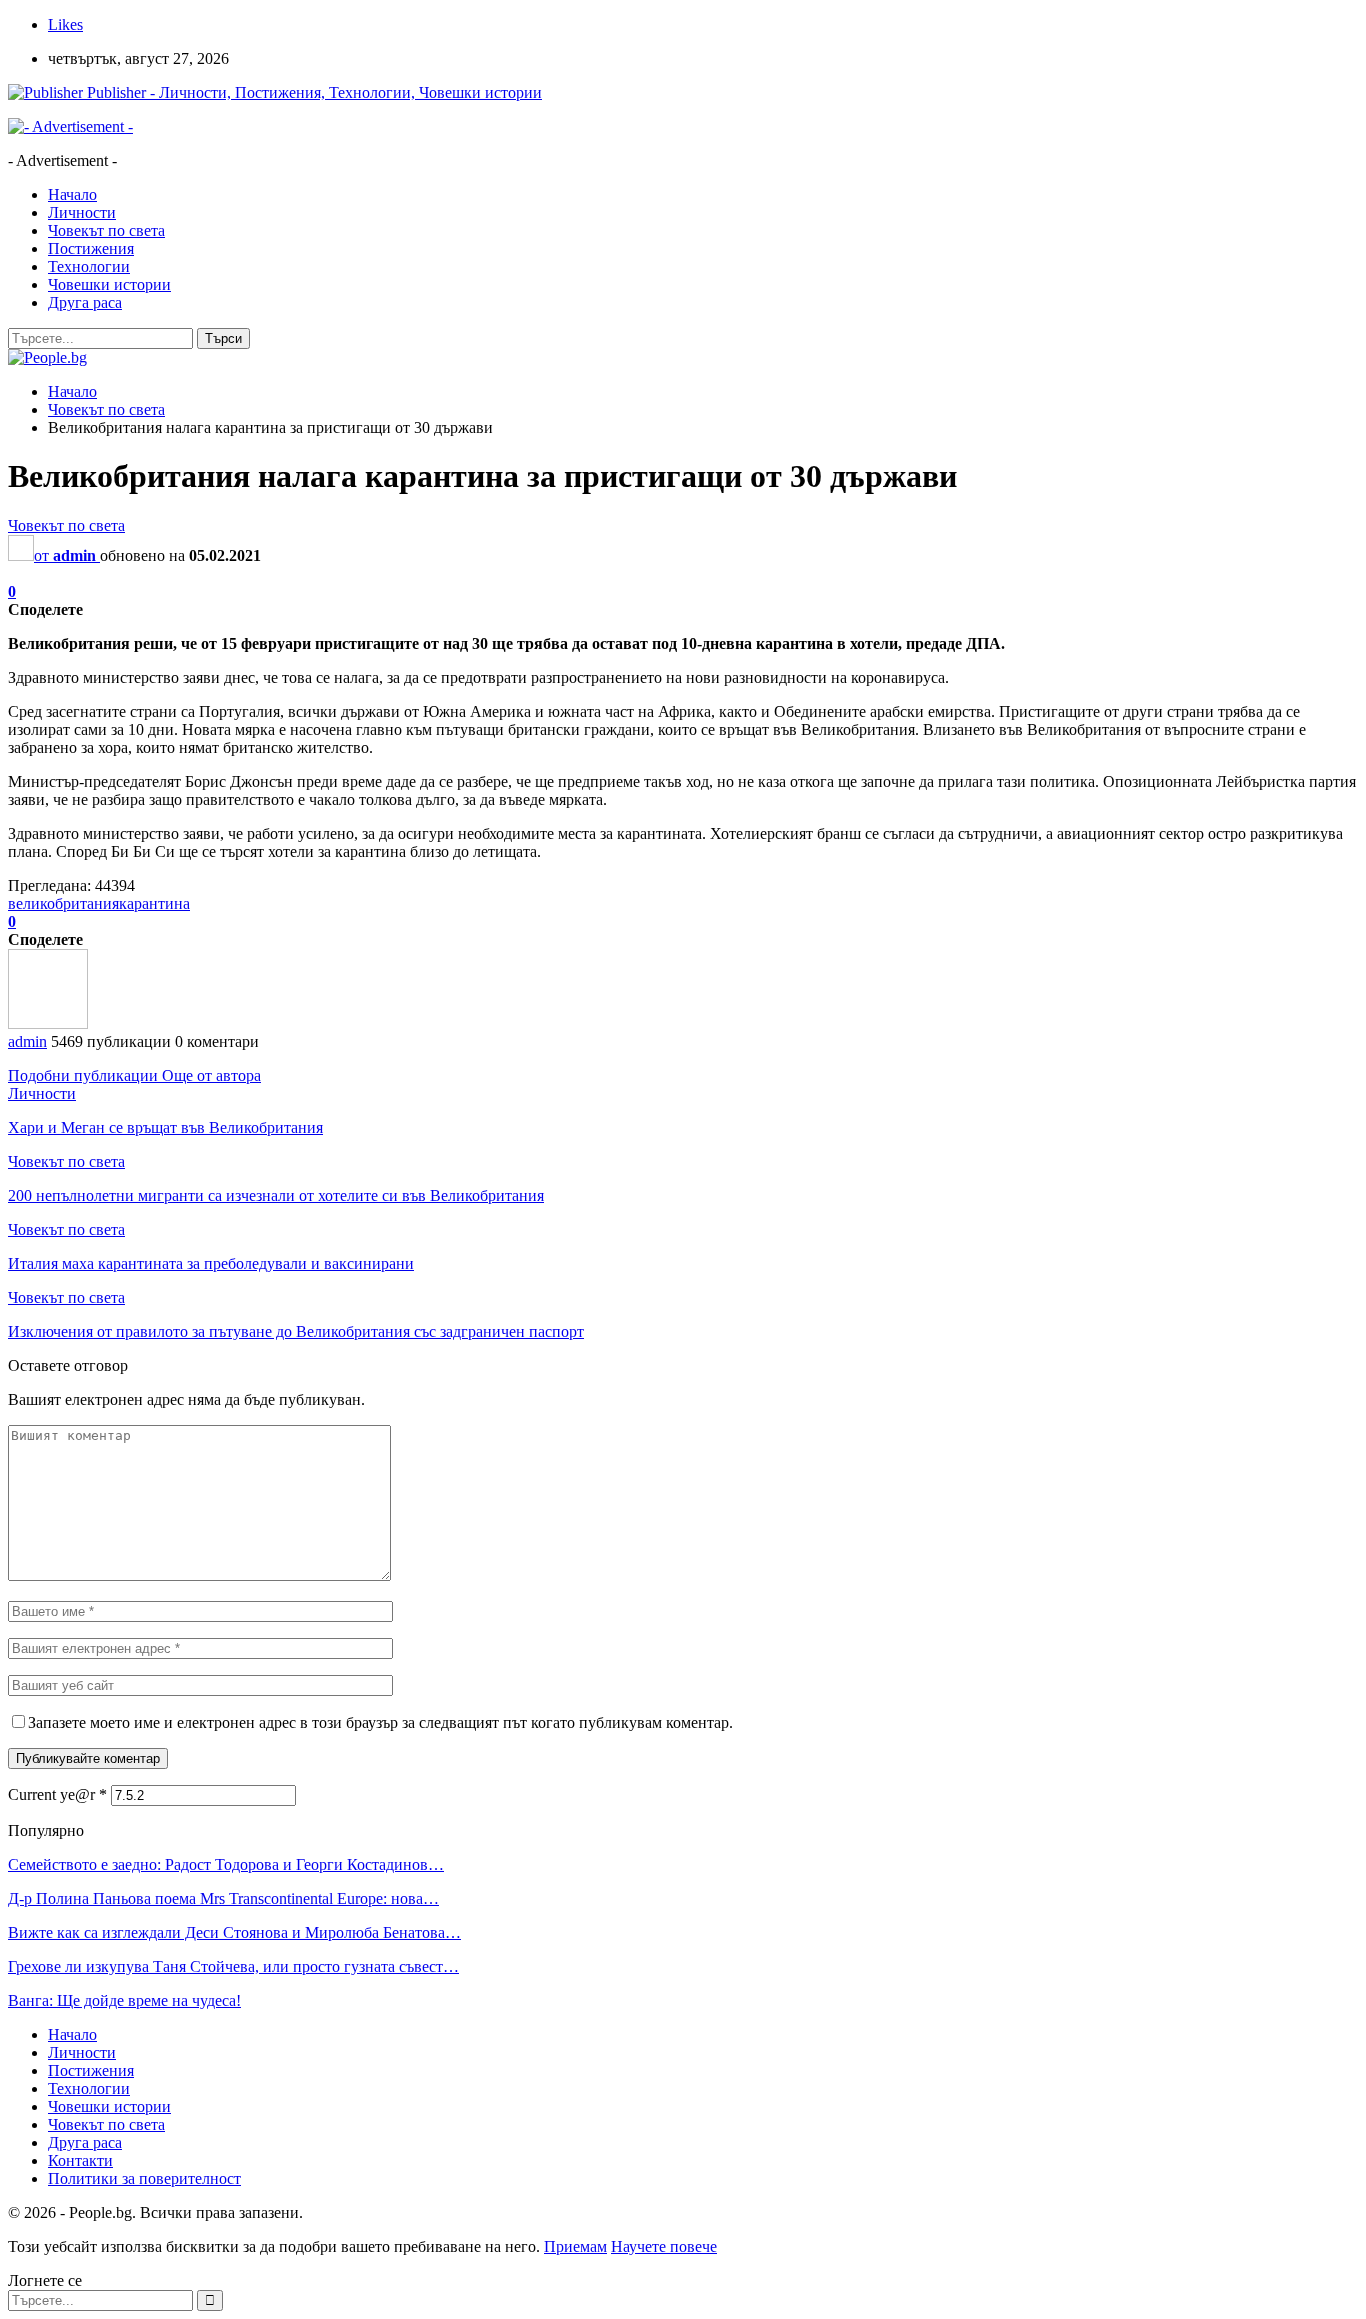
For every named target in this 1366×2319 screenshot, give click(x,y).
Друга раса (85, 302)
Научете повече (664, 2246)
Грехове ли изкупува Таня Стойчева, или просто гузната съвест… (233, 1966)
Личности (82, 212)
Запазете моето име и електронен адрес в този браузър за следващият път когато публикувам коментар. (380, 1722)
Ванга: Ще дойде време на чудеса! (124, 2000)
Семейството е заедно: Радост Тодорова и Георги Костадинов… (226, 1864)
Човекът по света (106, 230)
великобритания (63, 903)
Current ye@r (57, 1794)
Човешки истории (109, 284)
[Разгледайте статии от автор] (48, 1023)
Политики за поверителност (144, 2178)
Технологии (89, 266)
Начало (72, 194)
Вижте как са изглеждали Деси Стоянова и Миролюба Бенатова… (234, 1932)
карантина (154, 903)
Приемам (575, 2246)
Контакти (80, 2160)
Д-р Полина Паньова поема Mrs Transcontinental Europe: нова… (223, 1898)
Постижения (91, 248)
